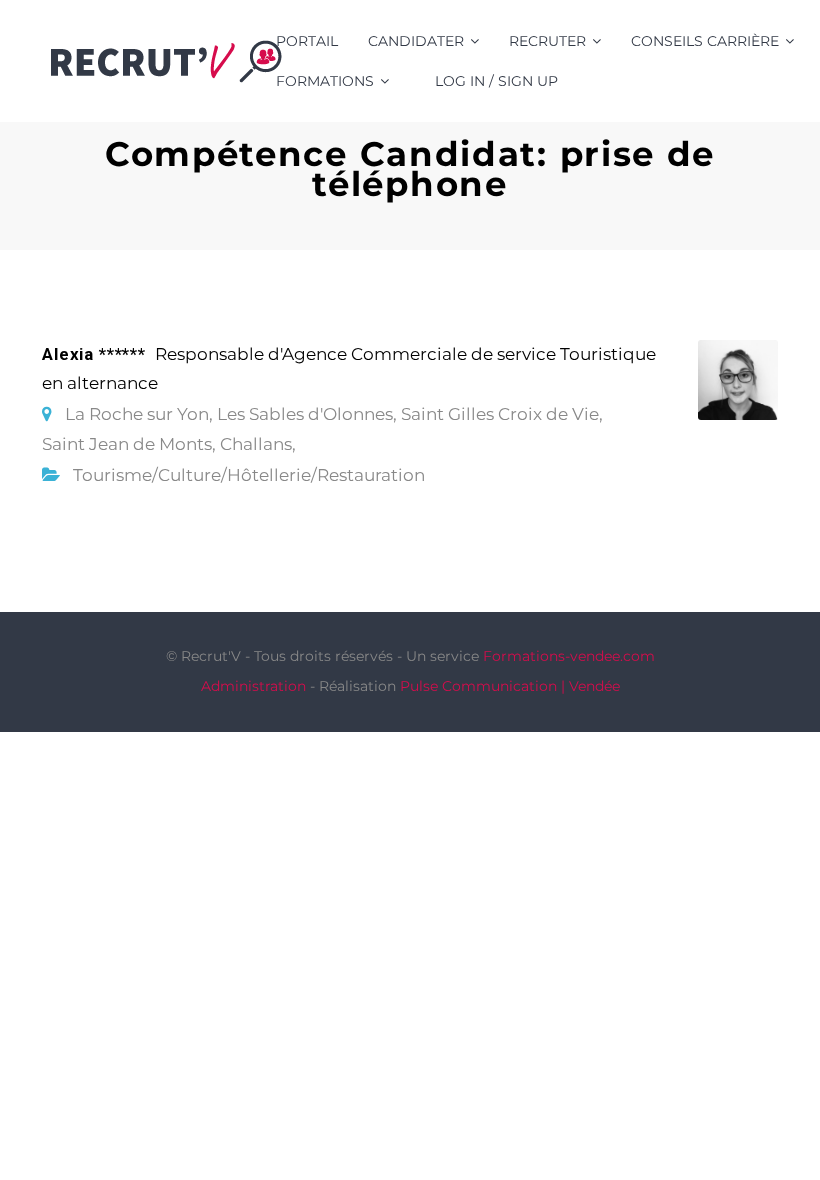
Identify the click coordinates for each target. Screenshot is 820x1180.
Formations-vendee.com (569, 656)
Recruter (547, 41)
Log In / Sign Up (496, 81)
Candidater (416, 41)
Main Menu (764, 61)
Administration (253, 686)
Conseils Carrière (705, 41)
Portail (307, 41)
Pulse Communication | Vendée (510, 686)
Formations (325, 81)
